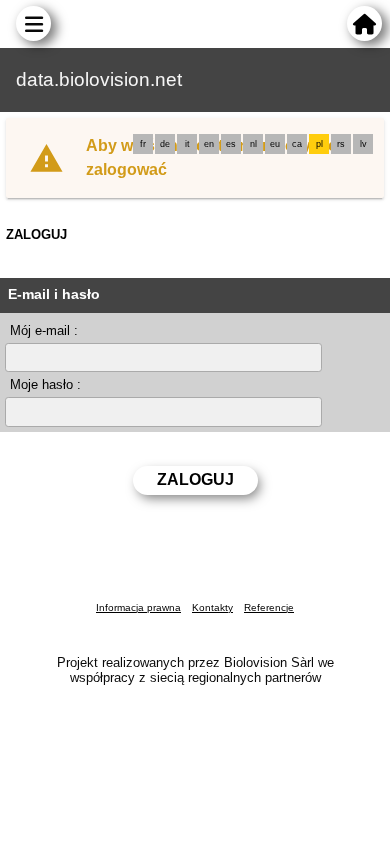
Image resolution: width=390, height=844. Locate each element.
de (165, 144)
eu (275, 144)
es (231, 144)
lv (363, 144)
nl (253, 144)
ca (297, 144)
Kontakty (212, 607)
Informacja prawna (138, 607)
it (187, 144)
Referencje (269, 607)
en (209, 144)
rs (341, 144)
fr (143, 144)
